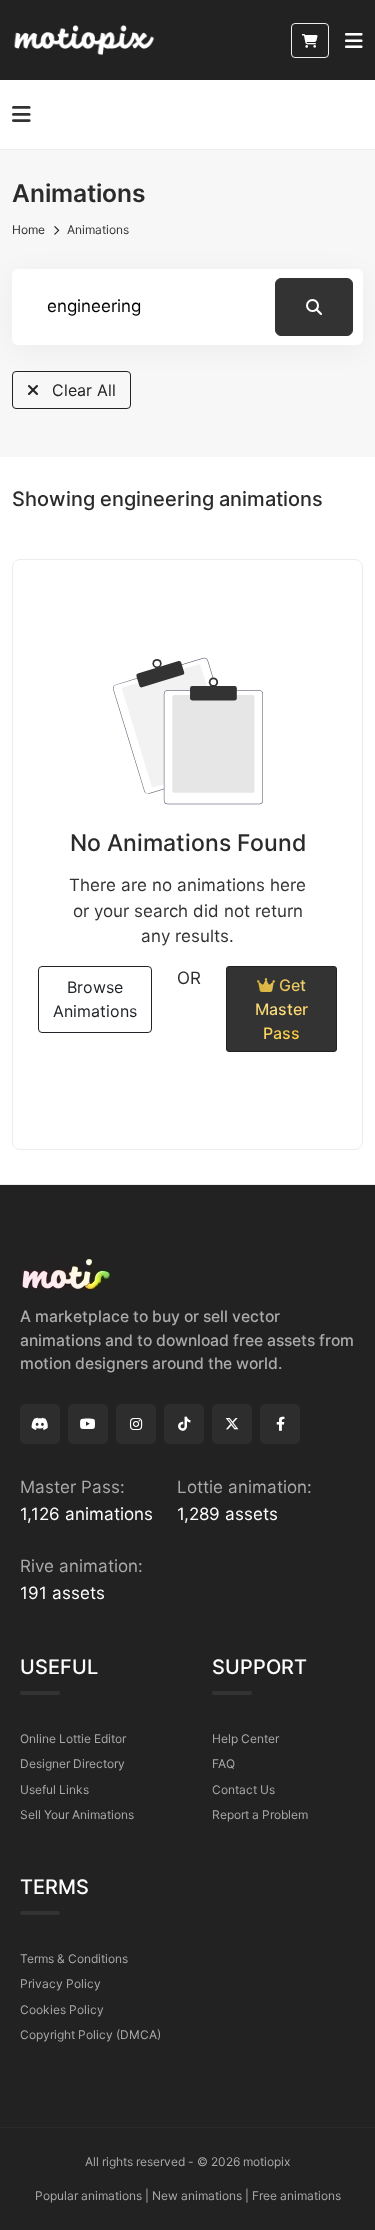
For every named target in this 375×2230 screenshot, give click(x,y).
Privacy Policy (60, 1983)
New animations (197, 2195)
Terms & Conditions (74, 1958)
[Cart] (310, 40)
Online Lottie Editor (73, 1738)
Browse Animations (95, 999)
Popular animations (88, 2195)
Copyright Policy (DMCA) (90, 2034)
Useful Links (54, 1789)
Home (28, 229)
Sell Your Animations (77, 1814)
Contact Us (243, 1789)
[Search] (314, 307)
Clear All (81, 390)
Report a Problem (260, 1814)
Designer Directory (72, 1763)
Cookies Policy (62, 2009)
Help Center (245, 1738)
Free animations (296, 2195)
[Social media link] (40, 1424)
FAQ (223, 1763)
